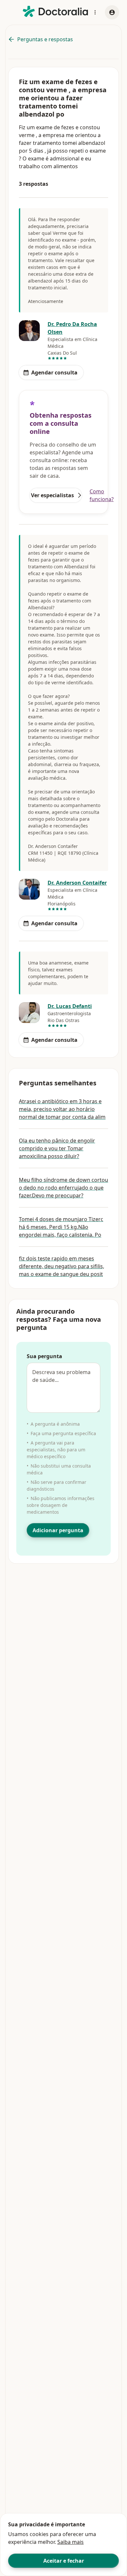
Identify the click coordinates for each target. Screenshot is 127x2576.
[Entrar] (112, 12)
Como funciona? (102, 495)
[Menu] (95, 12)
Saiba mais (71, 2542)
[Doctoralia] (55, 12)
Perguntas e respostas (45, 39)
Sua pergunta (44, 1356)
